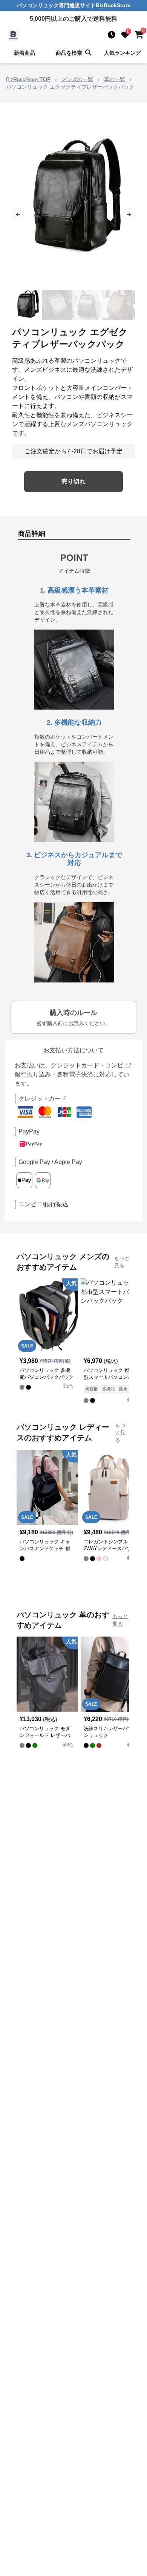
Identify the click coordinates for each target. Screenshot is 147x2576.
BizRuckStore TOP (28, 79)
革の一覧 (115, 79)
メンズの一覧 (77, 79)
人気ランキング (122, 53)
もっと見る (122, 1262)
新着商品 (24, 53)
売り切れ (73, 481)
